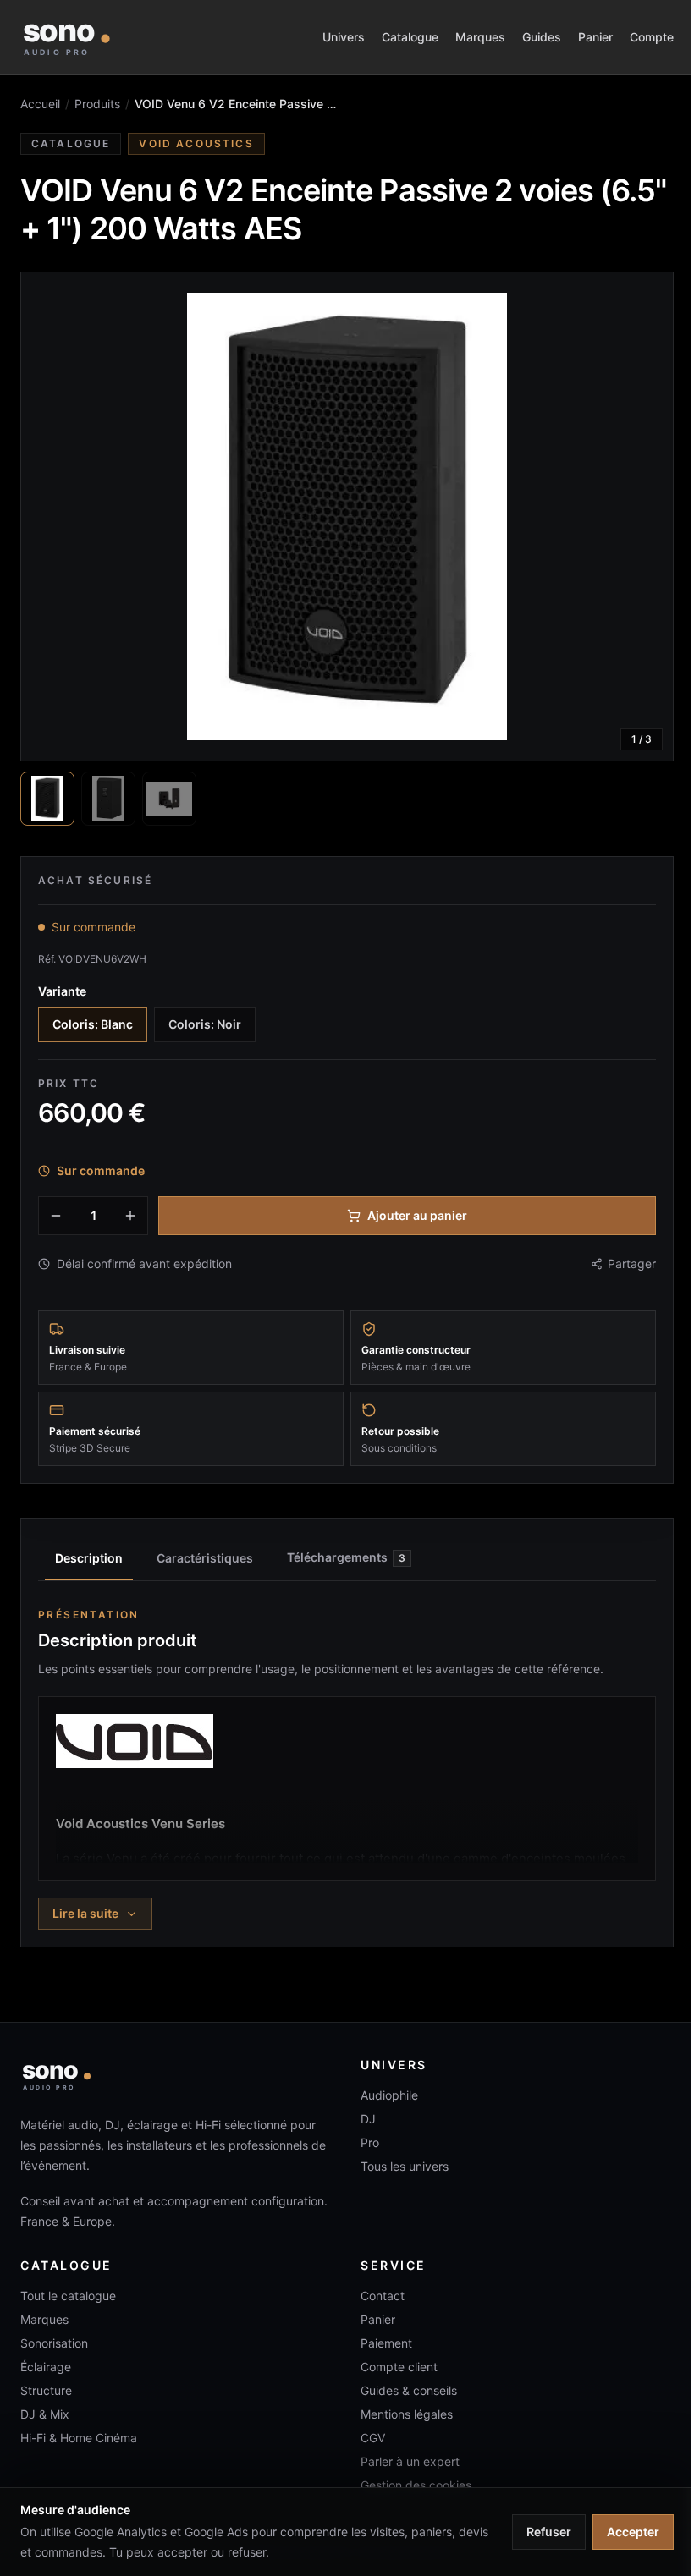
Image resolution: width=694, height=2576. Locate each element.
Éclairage (46, 2367)
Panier (595, 37)
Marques (480, 37)
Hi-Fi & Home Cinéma (79, 2438)
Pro (370, 2142)
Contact (383, 2296)
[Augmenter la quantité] (130, 1216)
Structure (46, 2390)
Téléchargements (346, 1557)
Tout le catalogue (68, 2296)
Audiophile (389, 2095)
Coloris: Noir (205, 1024)
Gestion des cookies (416, 2485)
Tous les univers (405, 2166)
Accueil (40, 104)
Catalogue (410, 37)
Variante (62, 991)
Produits (97, 104)
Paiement (386, 2343)
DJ (368, 2119)
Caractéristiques (205, 1558)
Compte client (399, 2367)
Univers (344, 37)
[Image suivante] (646, 517)
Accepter (633, 2532)
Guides (542, 37)
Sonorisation (54, 2343)
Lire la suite (85, 1913)
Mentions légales (407, 2414)
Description (89, 1558)
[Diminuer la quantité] (56, 1216)
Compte (652, 37)
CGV (373, 2438)
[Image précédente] (48, 517)
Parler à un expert (410, 2461)
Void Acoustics (196, 143)
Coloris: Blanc (93, 1024)
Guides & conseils (409, 2390)
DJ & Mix (45, 2414)
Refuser (549, 2532)
